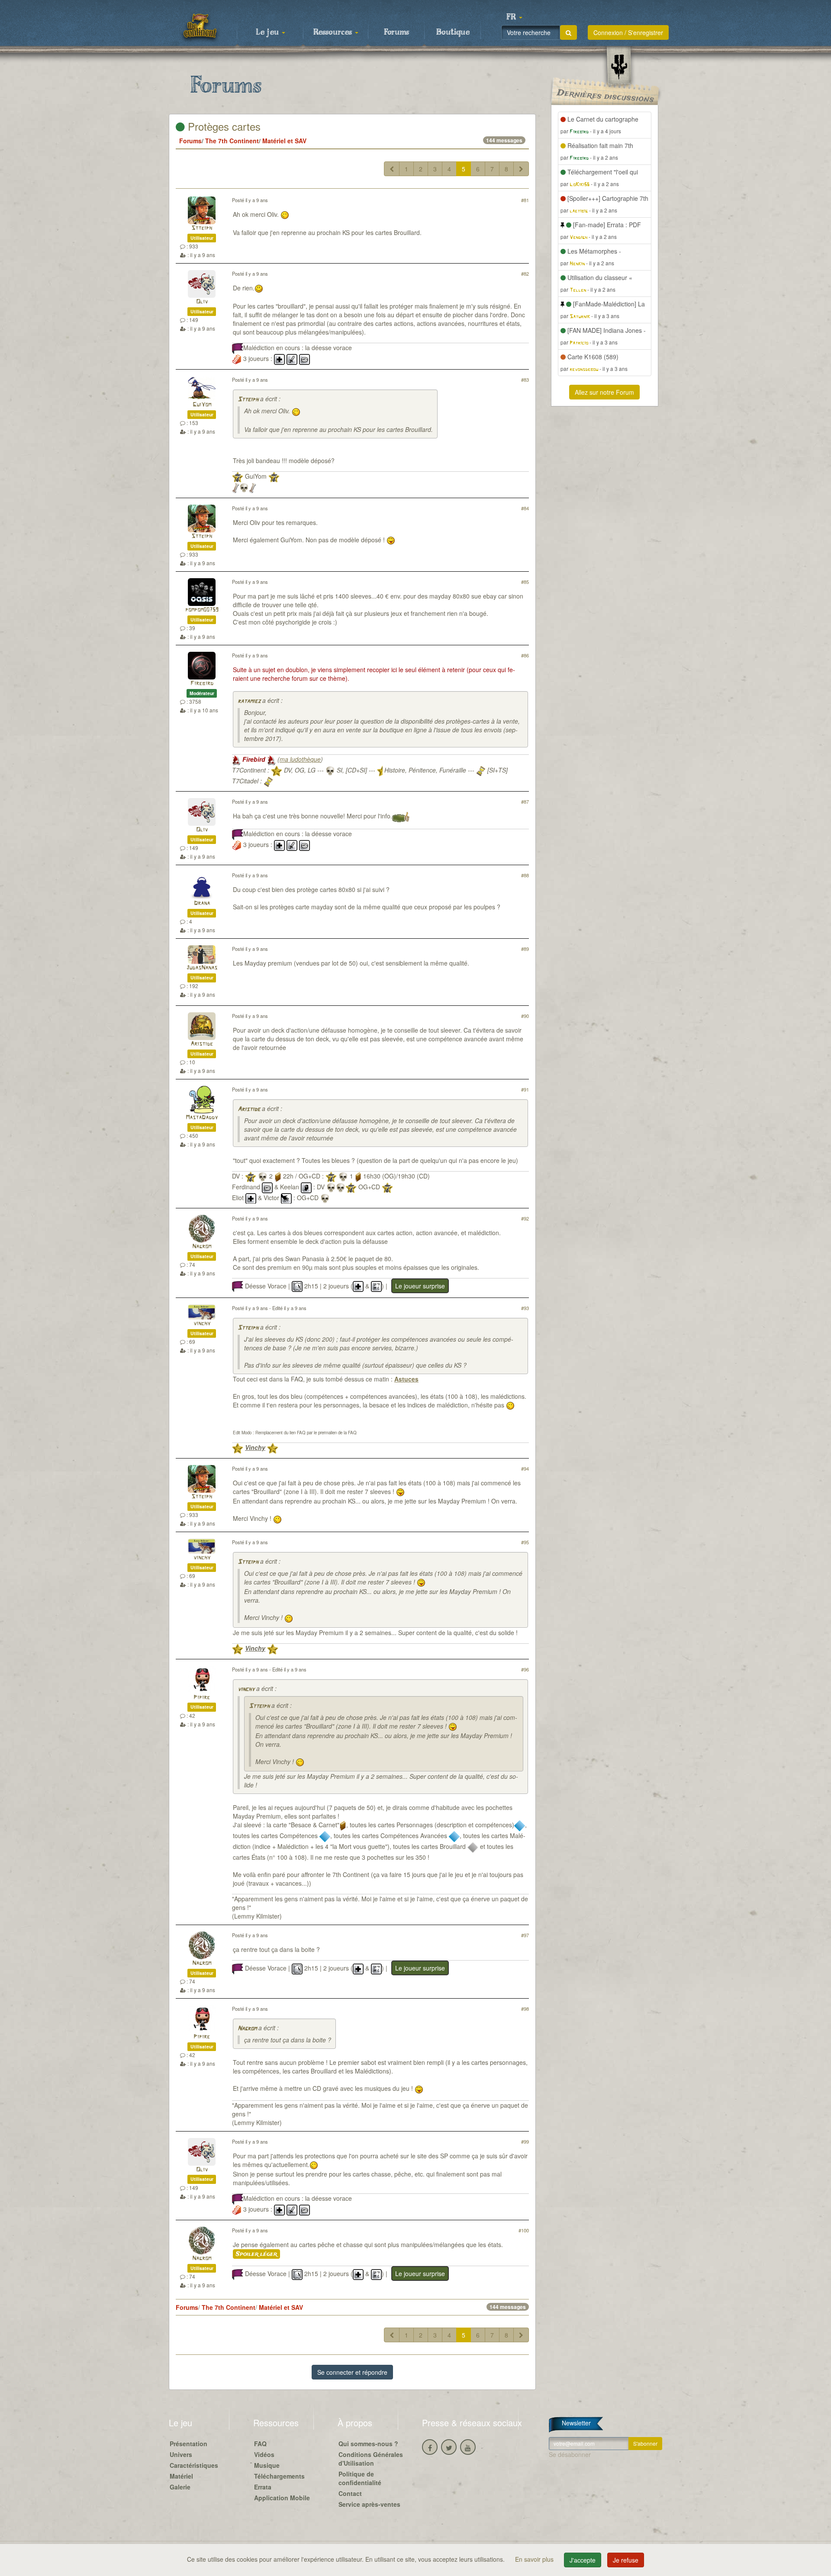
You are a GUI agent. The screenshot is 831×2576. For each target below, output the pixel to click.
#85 (525, 582)
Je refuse (626, 2560)
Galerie (180, 2487)
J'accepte (583, 2560)
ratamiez (249, 701)
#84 (525, 508)
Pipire (202, 1698)
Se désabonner (570, 2454)
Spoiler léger (256, 2254)
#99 (525, 2141)
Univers (181, 2454)
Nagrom (202, 1247)
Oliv (202, 302)
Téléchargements (279, 2476)
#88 (525, 875)
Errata (263, 2487)
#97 (525, 1935)
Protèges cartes (223, 126)
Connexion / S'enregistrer (628, 32)
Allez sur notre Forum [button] (604, 392)
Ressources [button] (334, 32)
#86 (525, 655)
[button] (514, 17)
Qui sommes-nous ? (368, 2444)
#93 (525, 1308)
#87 (525, 802)
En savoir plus (535, 2559)
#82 (525, 274)
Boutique (453, 32)
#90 (525, 1016)
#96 (525, 1669)
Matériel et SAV (284, 141)
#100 (524, 2230)
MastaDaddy (202, 1118)
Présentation (188, 2444)
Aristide (202, 1044)
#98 (525, 2009)
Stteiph (202, 228)
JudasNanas (202, 968)
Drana (202, 903)
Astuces (406, 1379)
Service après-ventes (369, 2504)
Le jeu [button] (268, 32)
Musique (267, 2465)
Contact (350, 2493)
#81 (525, 200)
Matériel (181, 2476)
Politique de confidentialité (360, 2478)
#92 (525, 1218)
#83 (525, 380)
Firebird (202, 684)
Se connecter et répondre (352, 2372)
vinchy (202, 1324)
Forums (396, 32)
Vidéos (264, 2454)
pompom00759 (202, 610)
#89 (525, 949)
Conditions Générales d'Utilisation (371, 2459)
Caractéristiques (194, 2465)
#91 (525, 1089)
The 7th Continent (232, 141)
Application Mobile (282, 2498)
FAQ (260, 2444)
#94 (525, 1468)
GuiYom (202, 405)
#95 (525, 1542)
